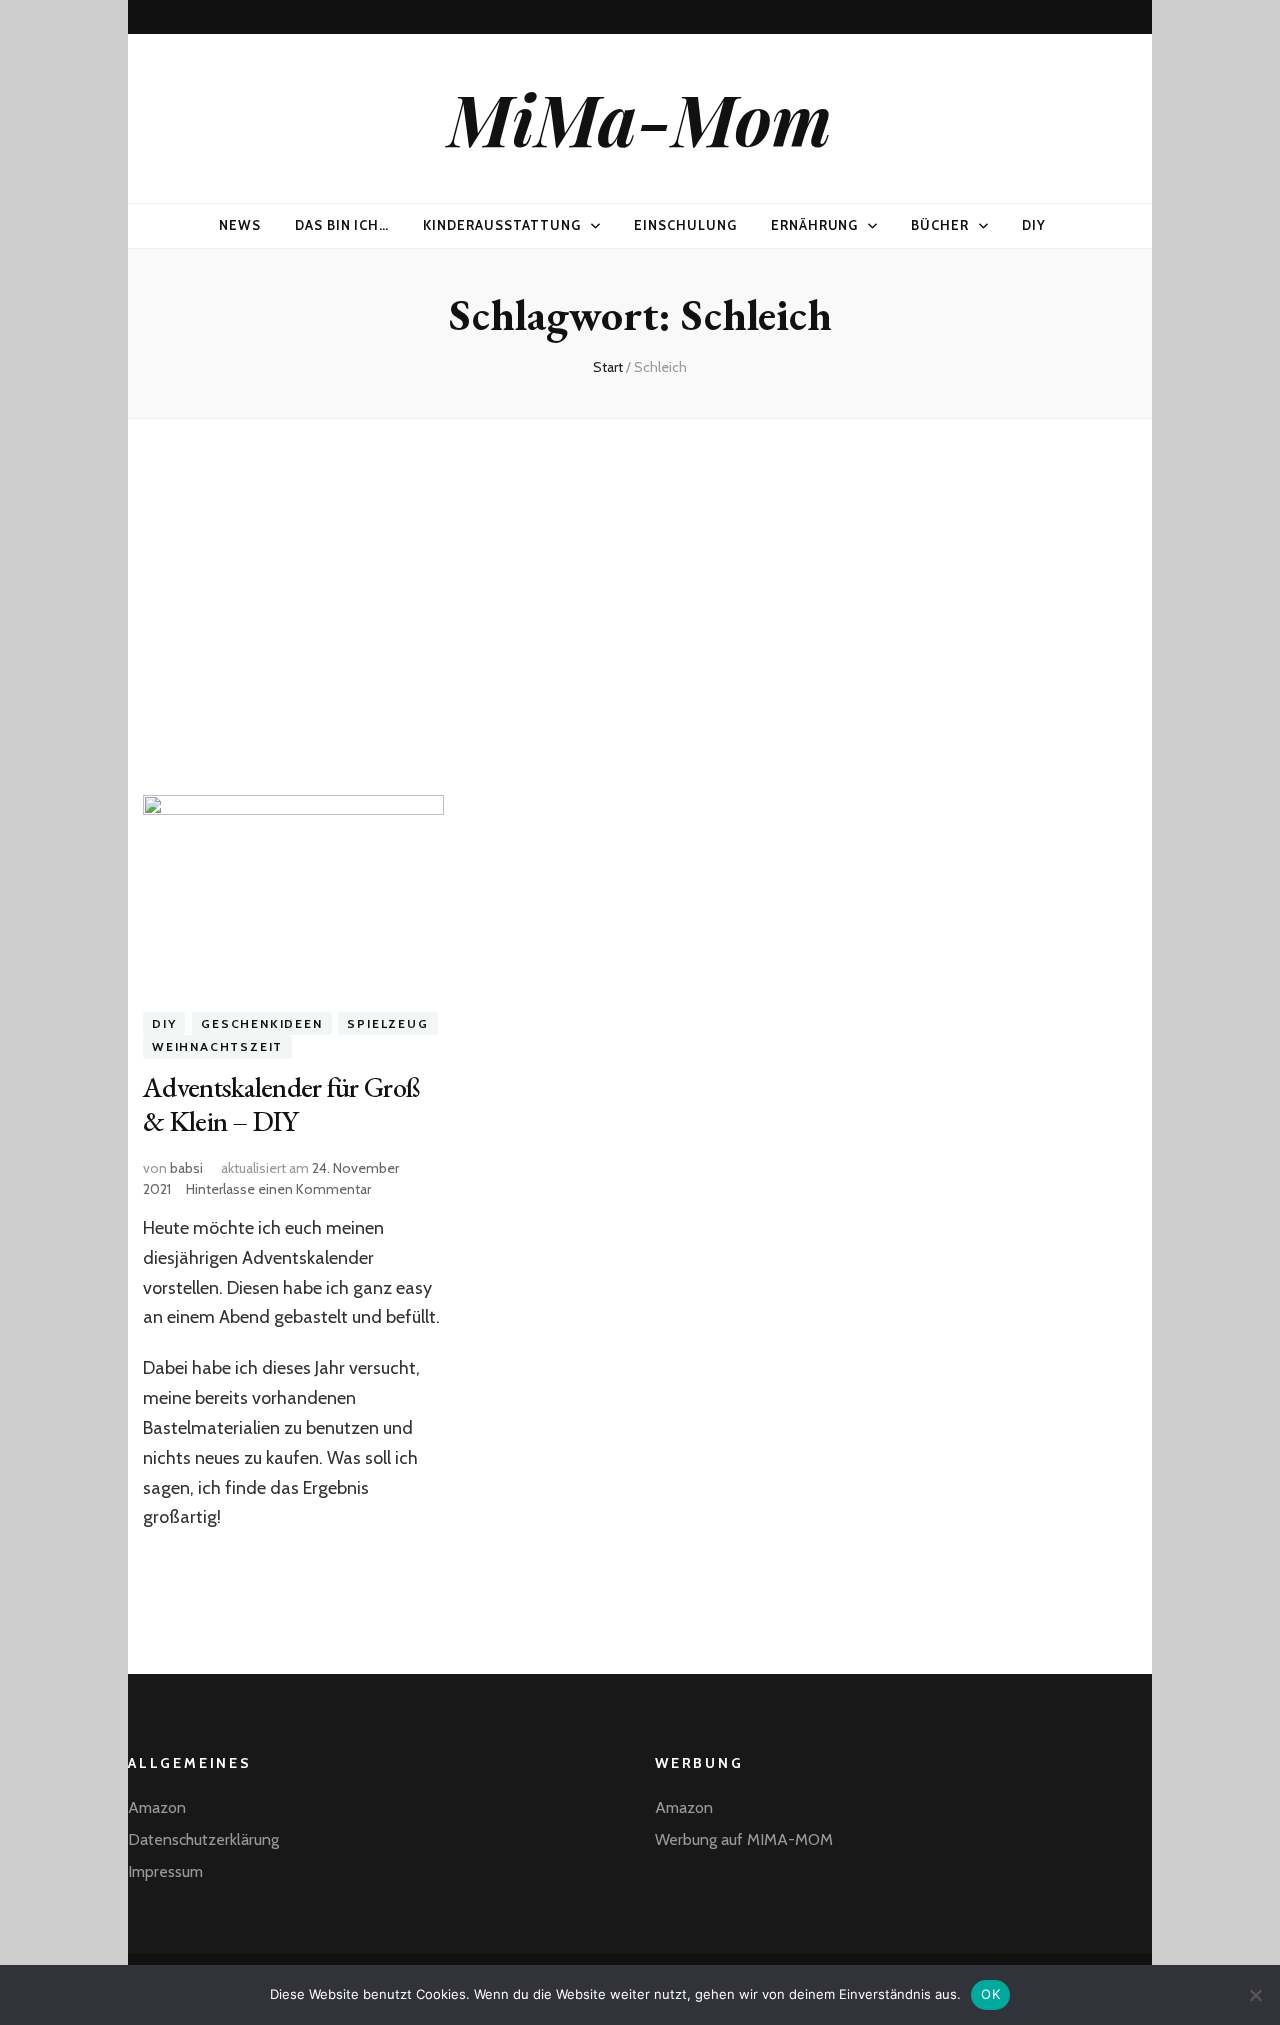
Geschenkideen (261, 1023)
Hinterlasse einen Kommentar (278, 1189)
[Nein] (1255, 1995)
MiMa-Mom (640, 118)
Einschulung (685, 225)
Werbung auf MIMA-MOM (744, 1839)
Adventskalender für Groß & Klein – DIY (281, 1104)
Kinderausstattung (502, 225)
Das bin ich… (342, 225)
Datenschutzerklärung (203, 1839)
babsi (186, 1168)
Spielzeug (387, 1023)
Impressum (165, 1871)
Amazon (157, 1807)
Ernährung (815, 225)
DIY (1034, 225)
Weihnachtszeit (217, 1046)
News (240, 225)
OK (990, 1994)
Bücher (940, 225)
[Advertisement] (640, 591)
